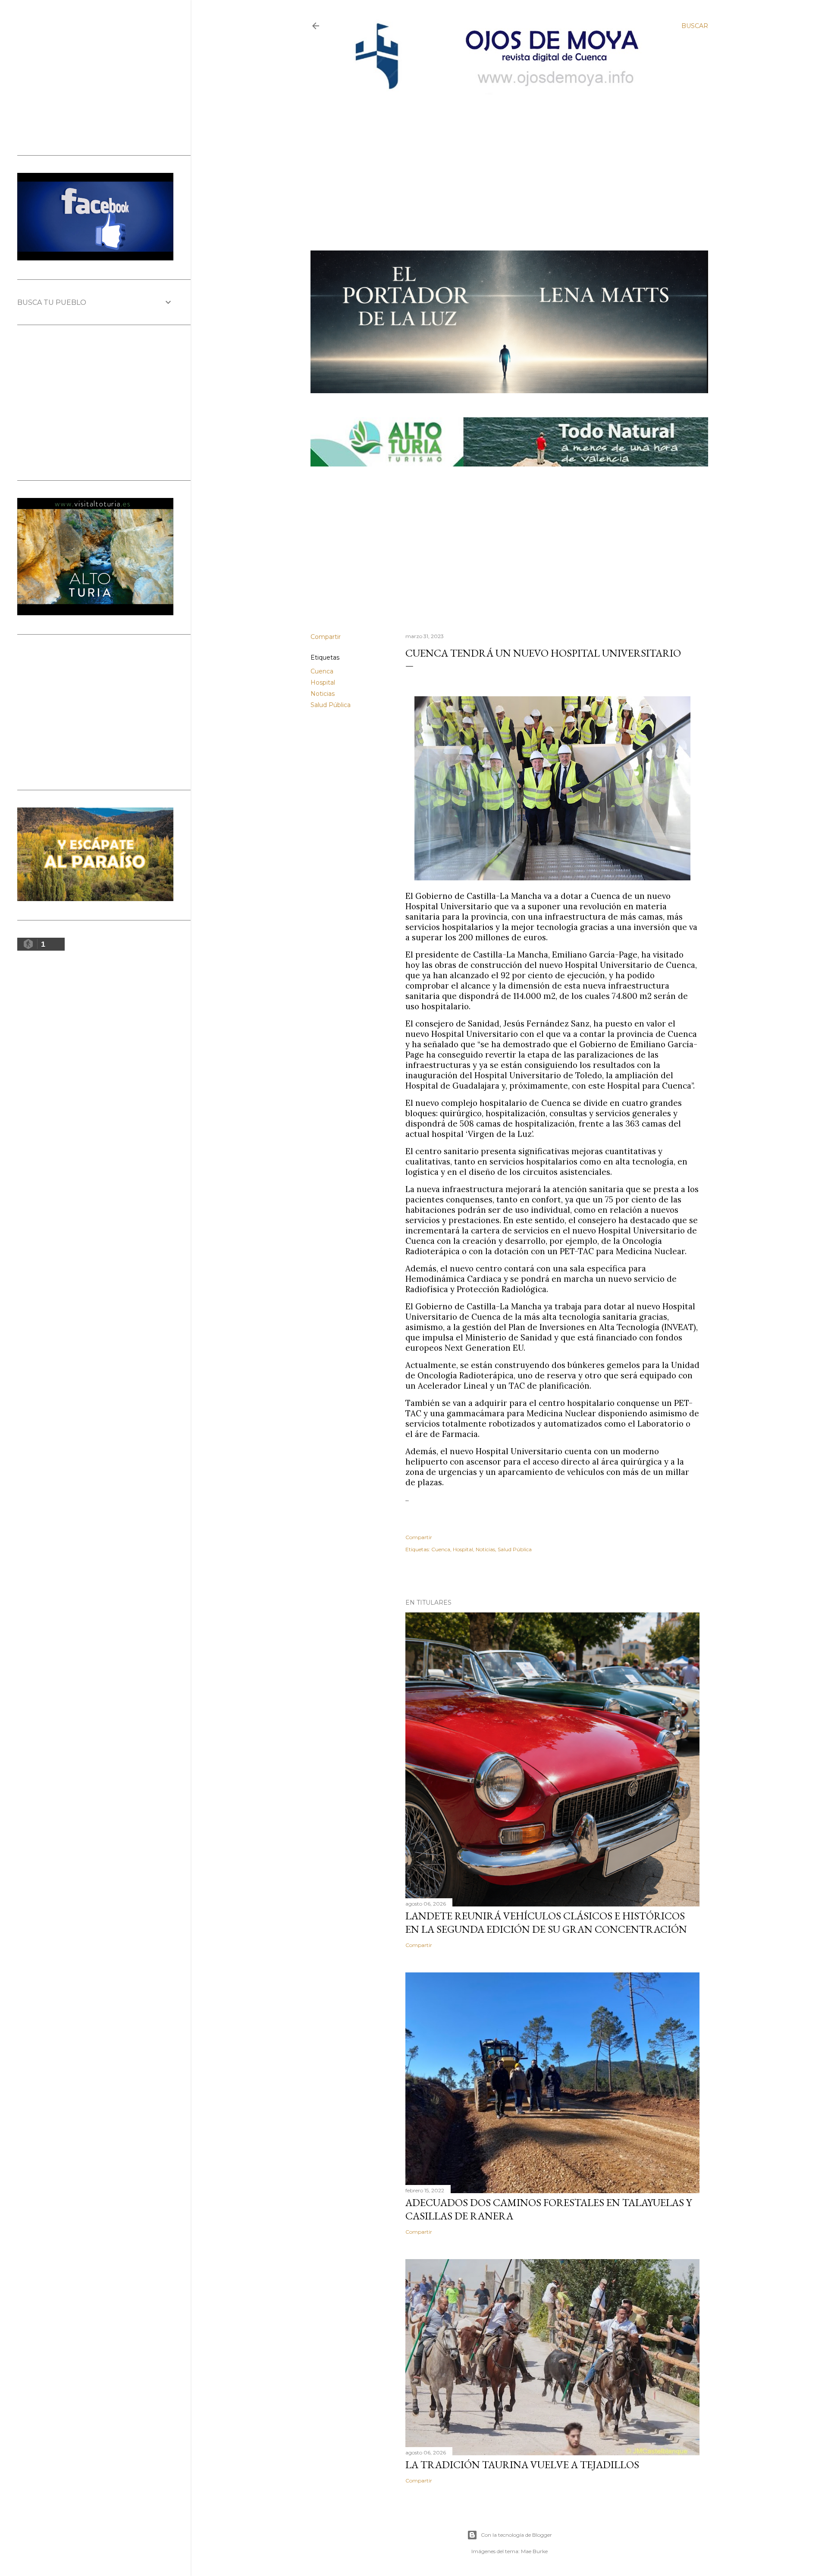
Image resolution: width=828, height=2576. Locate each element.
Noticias (323, 694)
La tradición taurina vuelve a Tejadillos (522, 2465)
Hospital (323, 682)
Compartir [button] (326, 637)
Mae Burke (534, 2551)
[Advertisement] (502, 158)
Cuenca (322, 671)
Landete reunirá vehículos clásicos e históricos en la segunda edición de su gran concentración (546, 1922)
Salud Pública (331, 705)
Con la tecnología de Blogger (516, 2535)
